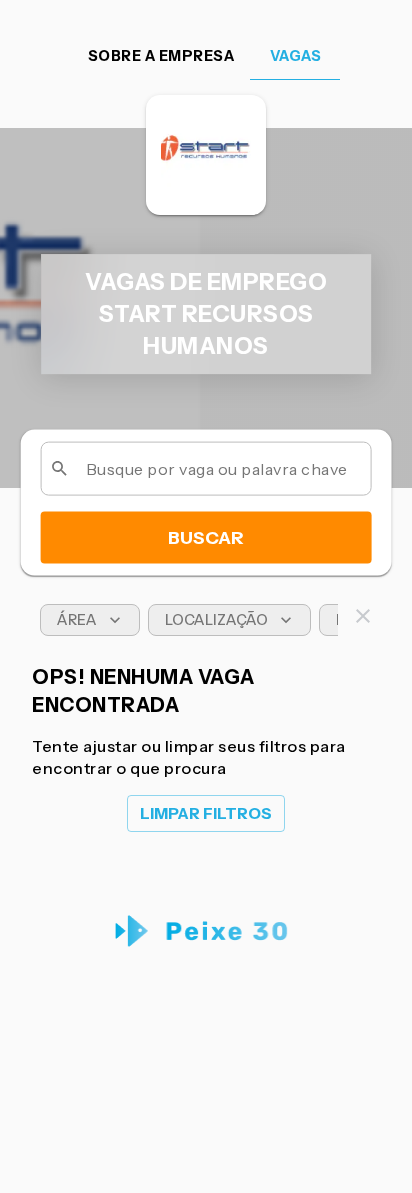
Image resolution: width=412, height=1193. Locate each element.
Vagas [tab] (296, 56)
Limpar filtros (206, 813)
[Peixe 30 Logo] (206, 931)
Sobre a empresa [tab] (161, 56)
